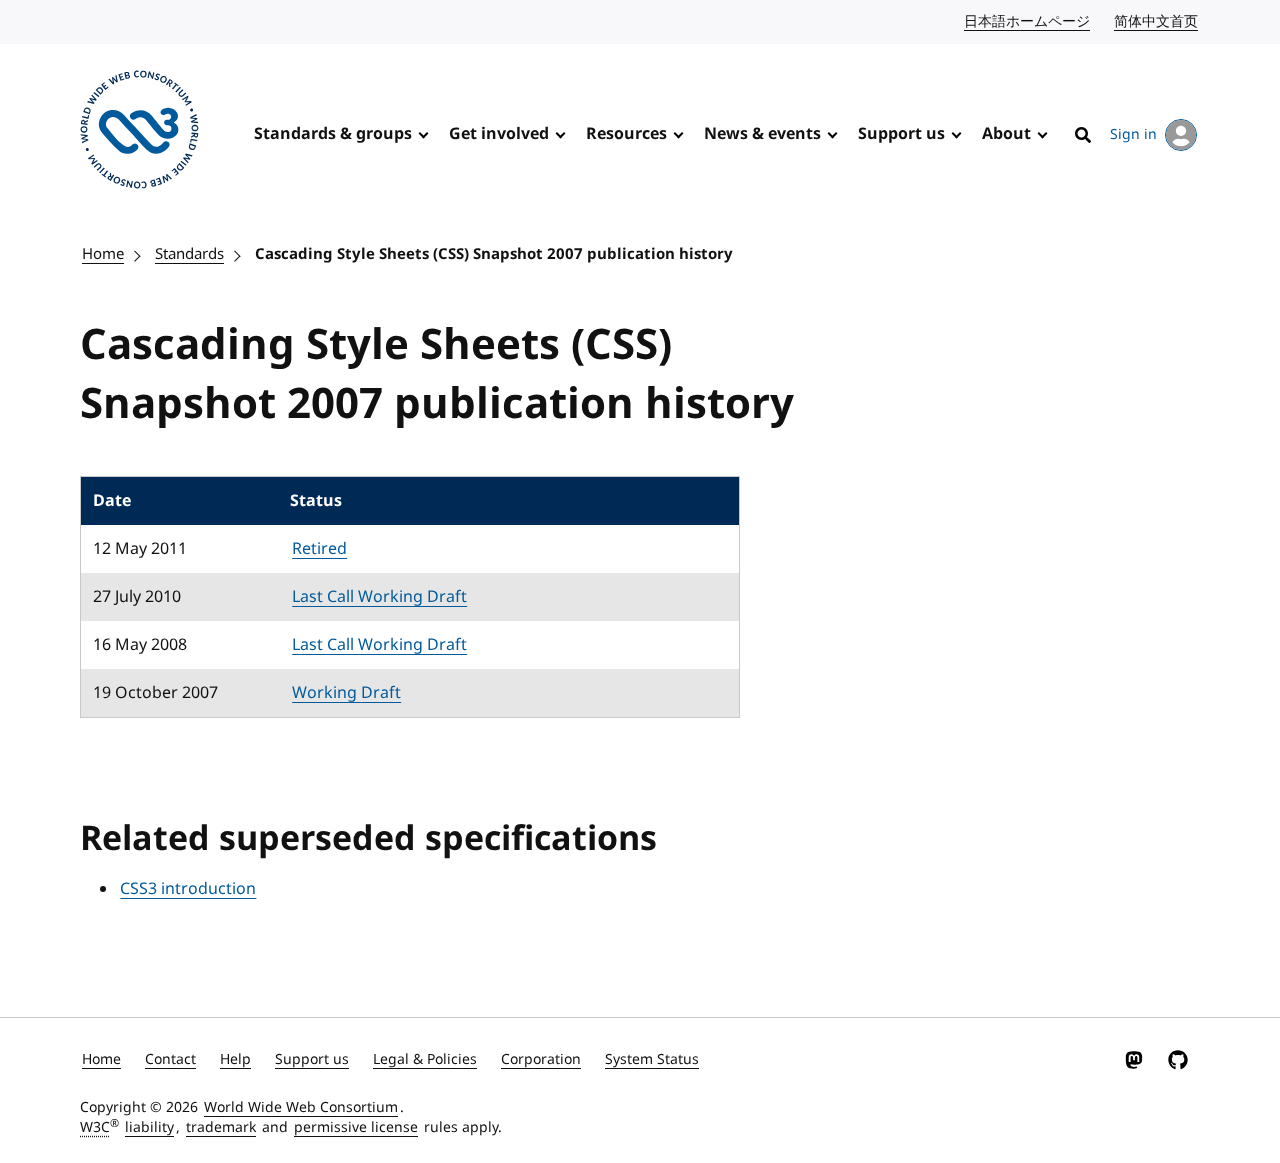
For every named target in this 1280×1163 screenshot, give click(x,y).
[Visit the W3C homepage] (139, 133)
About (1006, 134)
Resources (626, 134)
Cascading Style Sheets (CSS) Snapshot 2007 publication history (494, 254)
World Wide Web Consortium (301, 1107)
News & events (762, 134)
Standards (189, 254)
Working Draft (346, 693)
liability (149, 1127)
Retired (319, 549)
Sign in (1133, 134)
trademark (221, 1127)
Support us (901, 134)
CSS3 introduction (188, 889)
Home (103, 254)
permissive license (356, 1127)
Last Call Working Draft (379, 597)
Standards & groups (333, 134)
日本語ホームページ (1028, 21)
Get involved (499, 134)
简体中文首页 (1157, 21)
